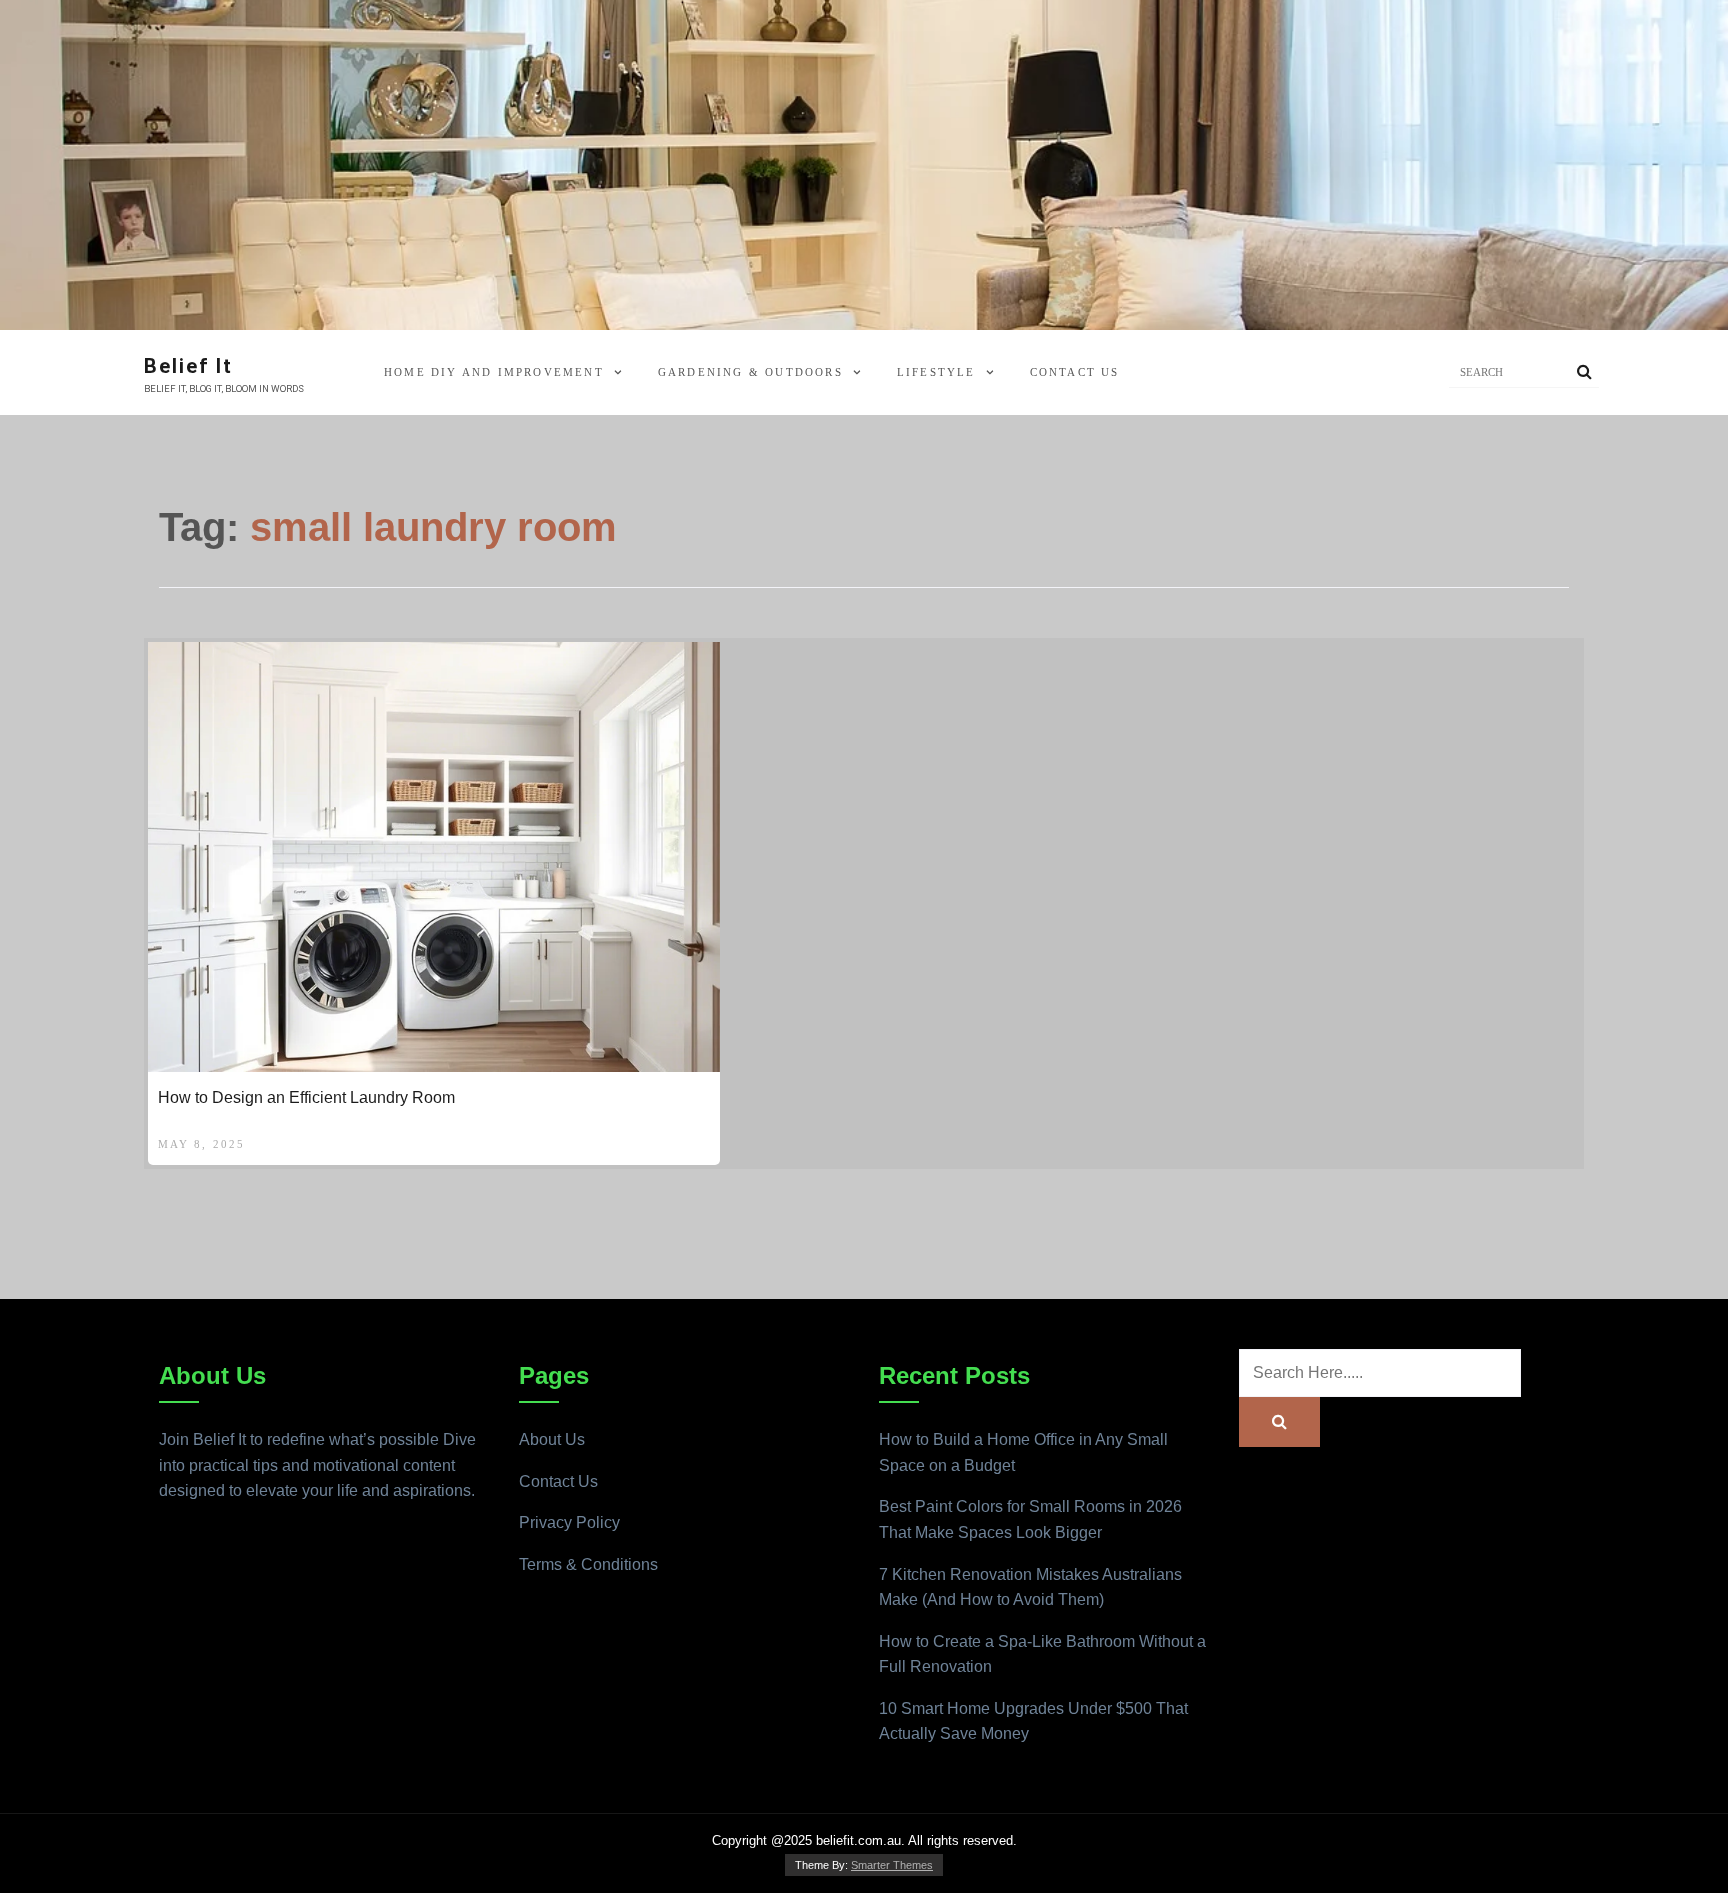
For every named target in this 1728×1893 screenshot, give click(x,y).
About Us (552, 1439)
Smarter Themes (892, 1865)
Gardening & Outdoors (750, 372)
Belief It (188, 366)
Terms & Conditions (588, 1564)
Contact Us (1075, 372)
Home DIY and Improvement (494, 372)
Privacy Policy (569, 1522)
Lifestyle (936, 372)
